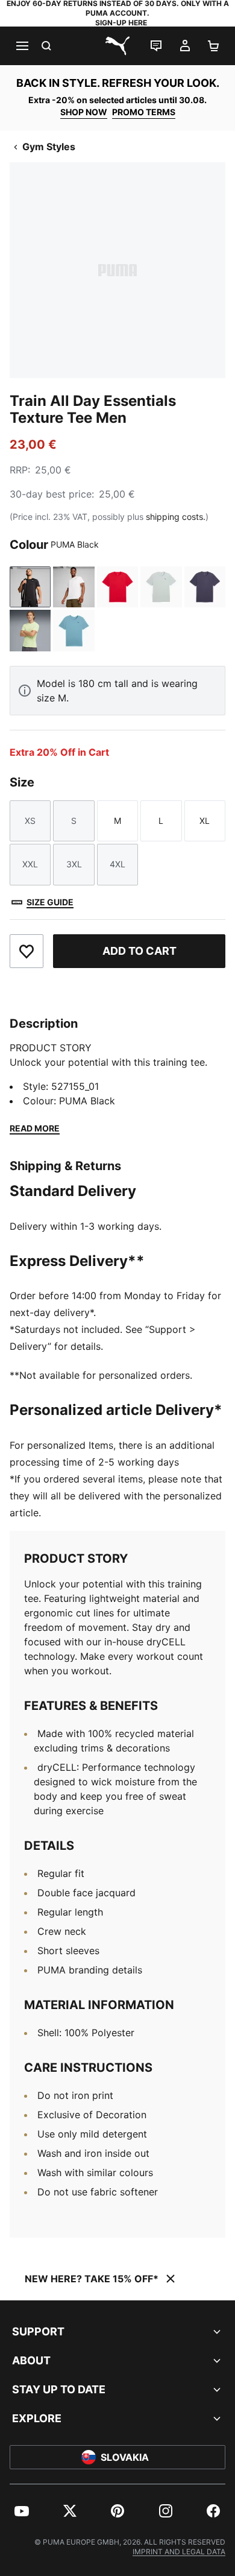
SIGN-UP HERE (121, 23)
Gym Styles (49, 147)
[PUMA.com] (117, 46)
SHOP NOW (84, 112)
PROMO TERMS (144, 112)
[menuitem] (22, 2511)
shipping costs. (176, 517)
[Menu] (22, 46)
